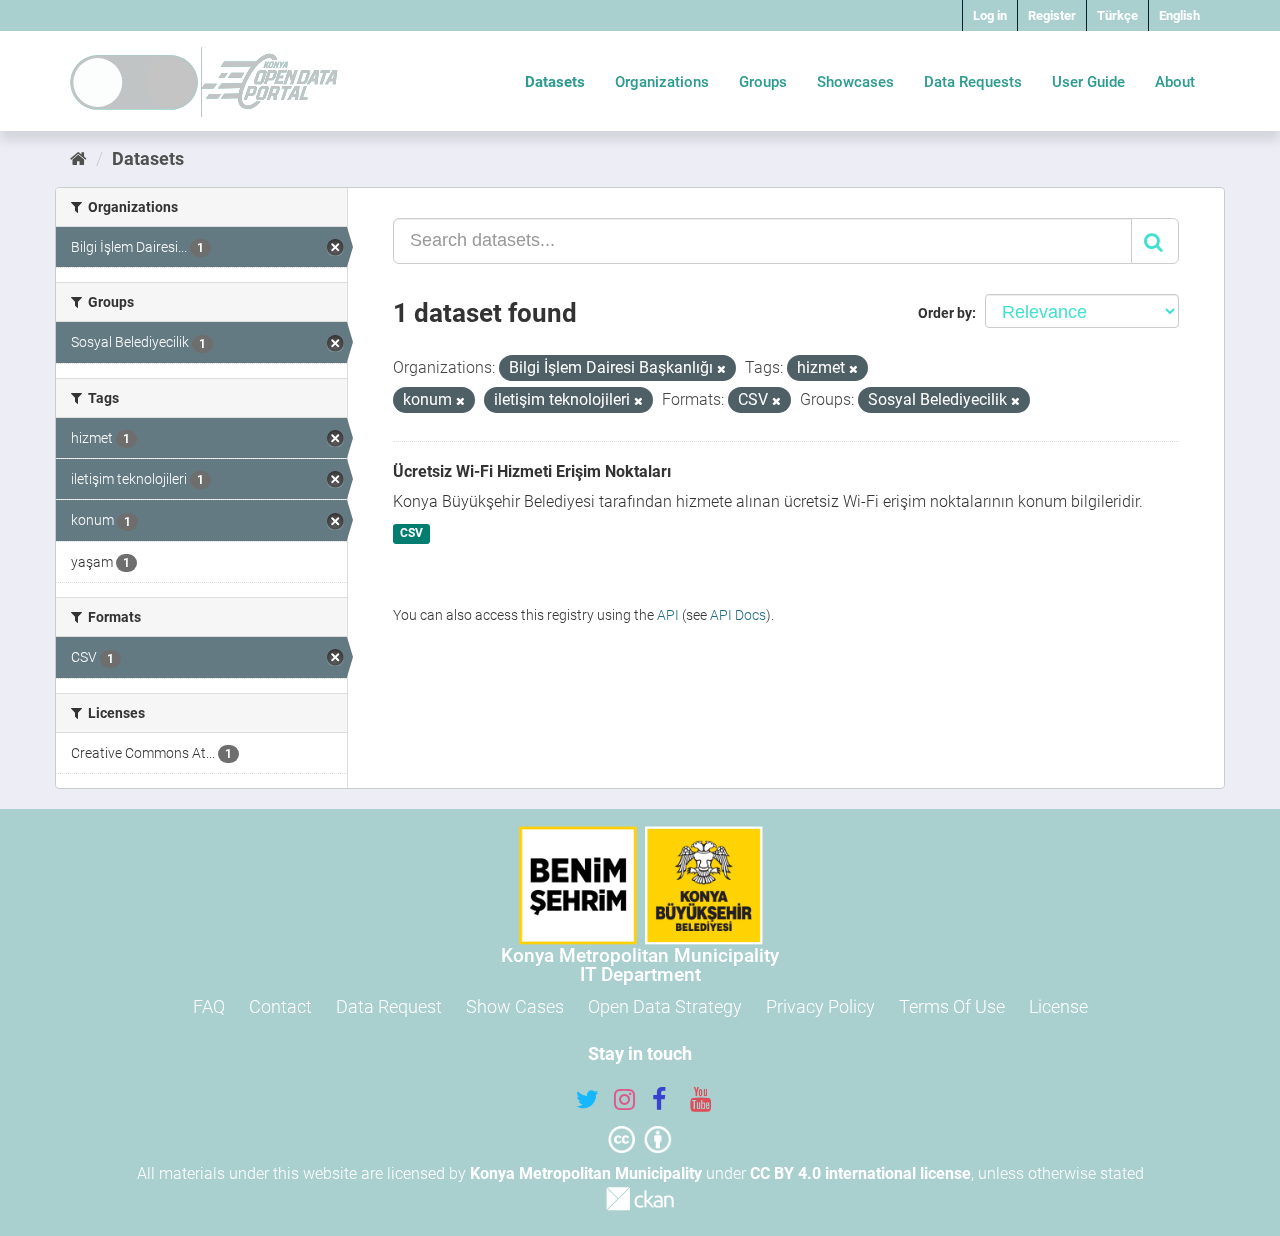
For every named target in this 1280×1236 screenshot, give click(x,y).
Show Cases (515, 1006)
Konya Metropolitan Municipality (586, 1173)
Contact (280, 1006)
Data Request (389, 1006)
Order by (945, 313)
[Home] (78, 158)
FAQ (209, 1006)
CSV (411, 534)
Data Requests (973, 82)
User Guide (1088, 82)
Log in (990, 15)
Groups (763, 82)
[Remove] (721, 369)
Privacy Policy (820, 1006)
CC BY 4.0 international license (860, 1173)
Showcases (855, 82)
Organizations (662, 82)
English (1179, 15)
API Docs (738, 615)
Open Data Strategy (665, 1006)
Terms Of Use (952, 1006)
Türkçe (1117, 15)
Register (1052, 15)
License (1058, 1006)
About (1175, 82)
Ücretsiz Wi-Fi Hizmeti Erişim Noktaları (532, 471)
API (668, 615)
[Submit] (1155, 241)
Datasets (555, 82)
